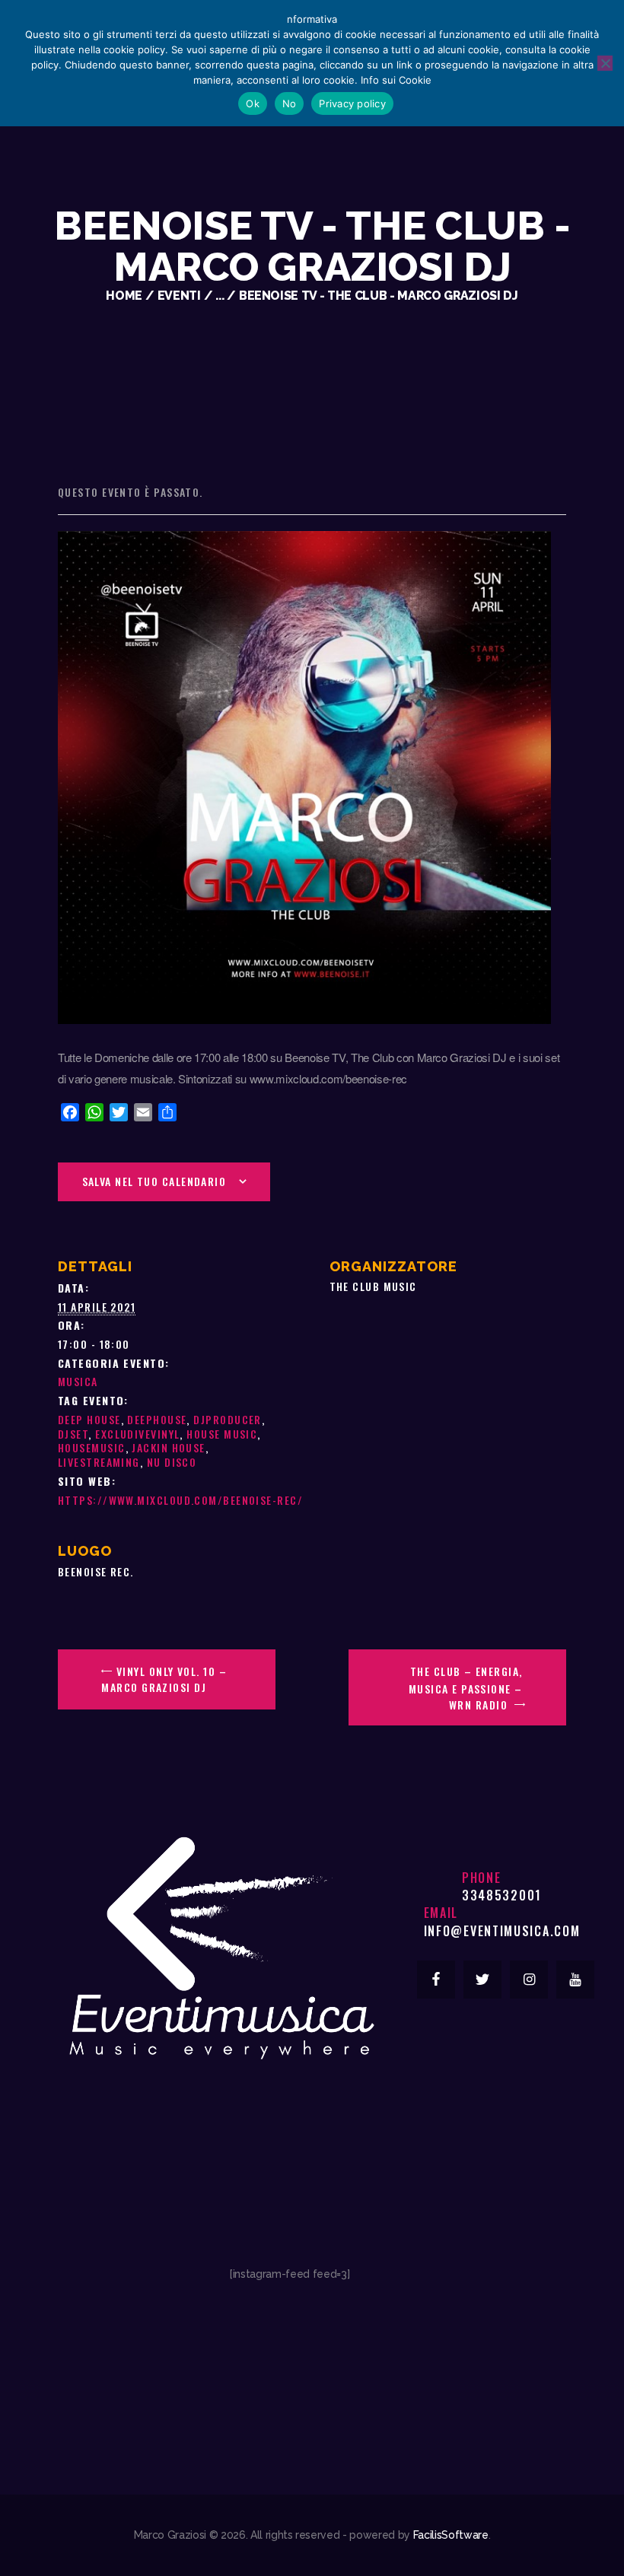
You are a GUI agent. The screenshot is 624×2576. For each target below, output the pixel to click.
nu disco (172, 1462)
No (290, 103)
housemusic (92, 1447)
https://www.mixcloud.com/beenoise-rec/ (180, 1500)
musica (78, 1381)
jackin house (168, 1447)
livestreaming (99, 1462)
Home (124, 296)
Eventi (179, 296)
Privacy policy (352, 103)
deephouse (157, 1419)
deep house (89, 1419)
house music (222, 1434)
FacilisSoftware (451, 2535)
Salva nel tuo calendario (154, 1181)
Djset (73, 1434)
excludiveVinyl (137, 1434)
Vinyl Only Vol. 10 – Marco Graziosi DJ (164, 1679)
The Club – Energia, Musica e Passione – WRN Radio (466, 1688)
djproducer (228, 1419)
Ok (253, 103)
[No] (605, 63)
